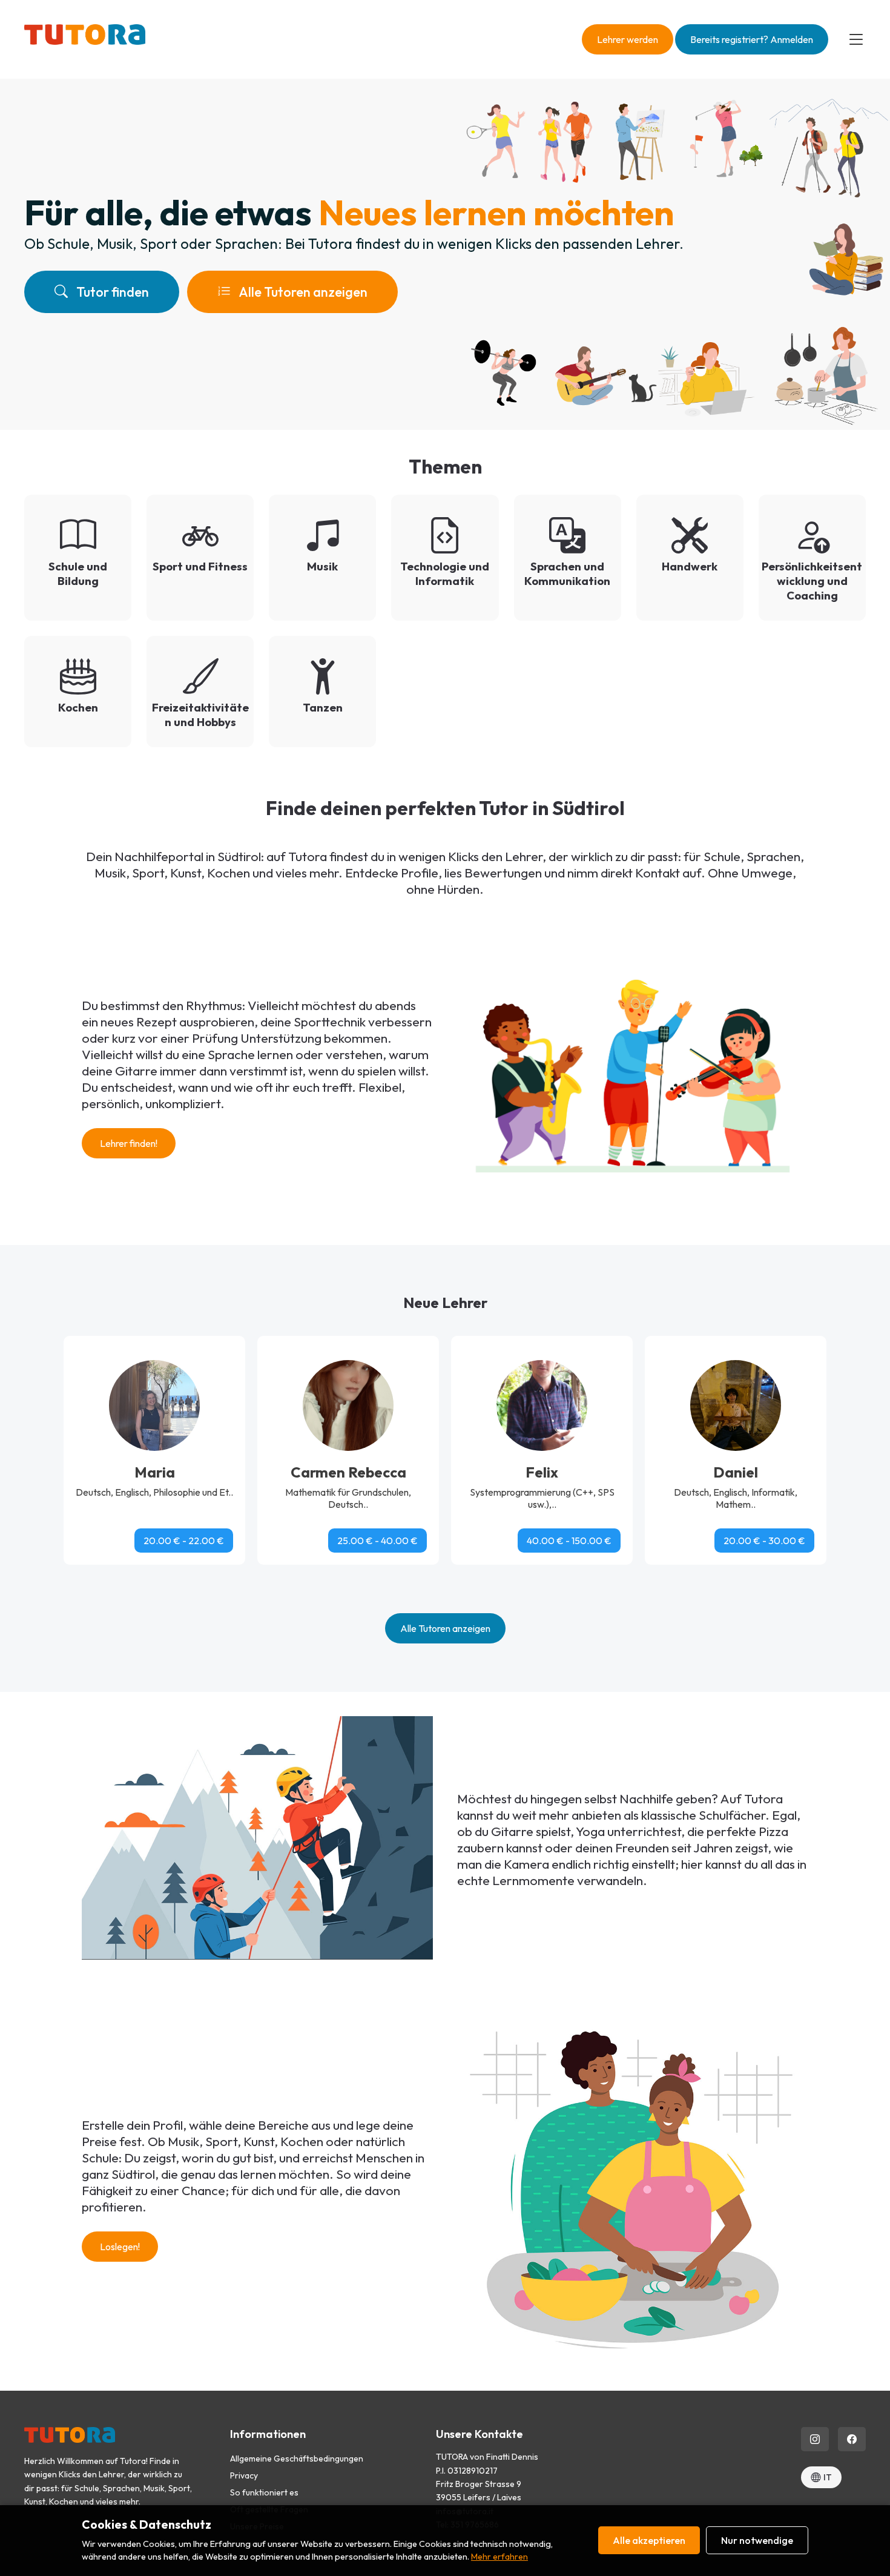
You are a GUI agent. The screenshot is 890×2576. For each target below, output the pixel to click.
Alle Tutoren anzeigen (302, 292)
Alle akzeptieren (649, 2540)
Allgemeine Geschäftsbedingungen (297, 2459)
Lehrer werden (628, 39)
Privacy (244, 2475)
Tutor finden (111, 292)
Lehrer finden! (129, 1143)
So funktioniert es (264, 2492)
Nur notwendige (757, 2540)
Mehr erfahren (499, 2557)
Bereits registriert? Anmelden (752, 39)
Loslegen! (120, 2247)
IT (828, 2477)
